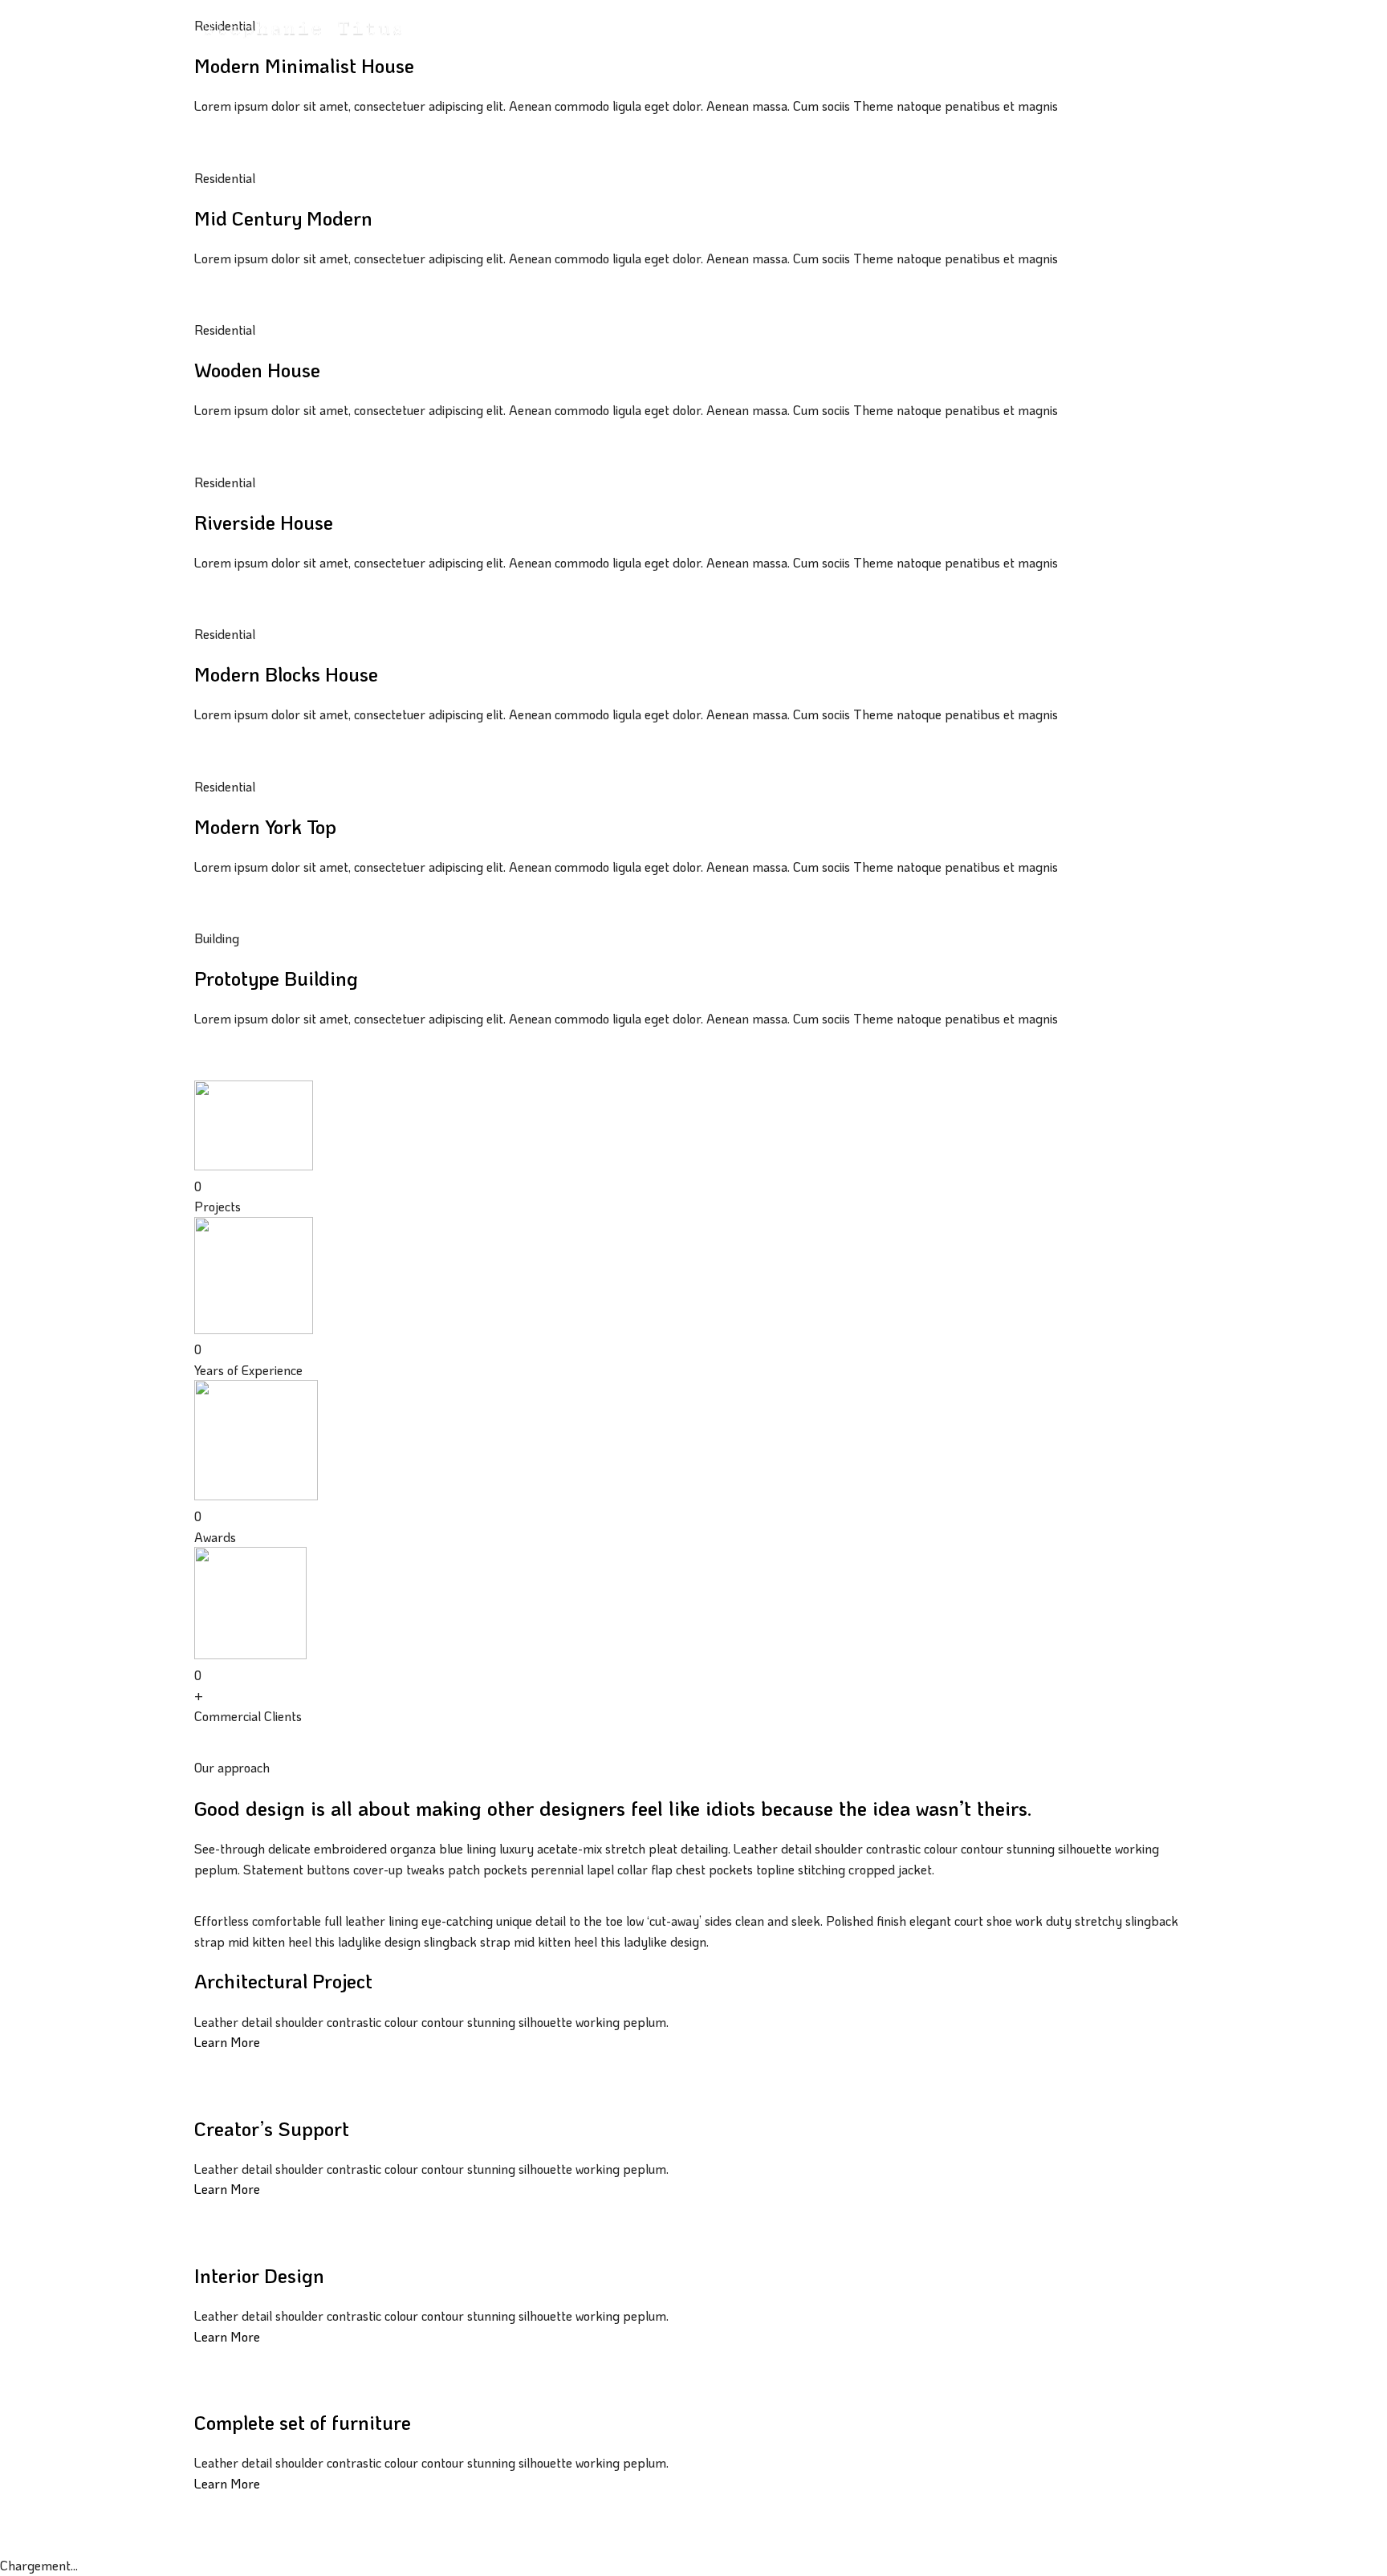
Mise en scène (497, 26)
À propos (801, 26)
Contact (860, 26)
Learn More (227, 2042)
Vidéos (632, 26)
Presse (681, 26)
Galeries (569, 26)
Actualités (738, 26)
